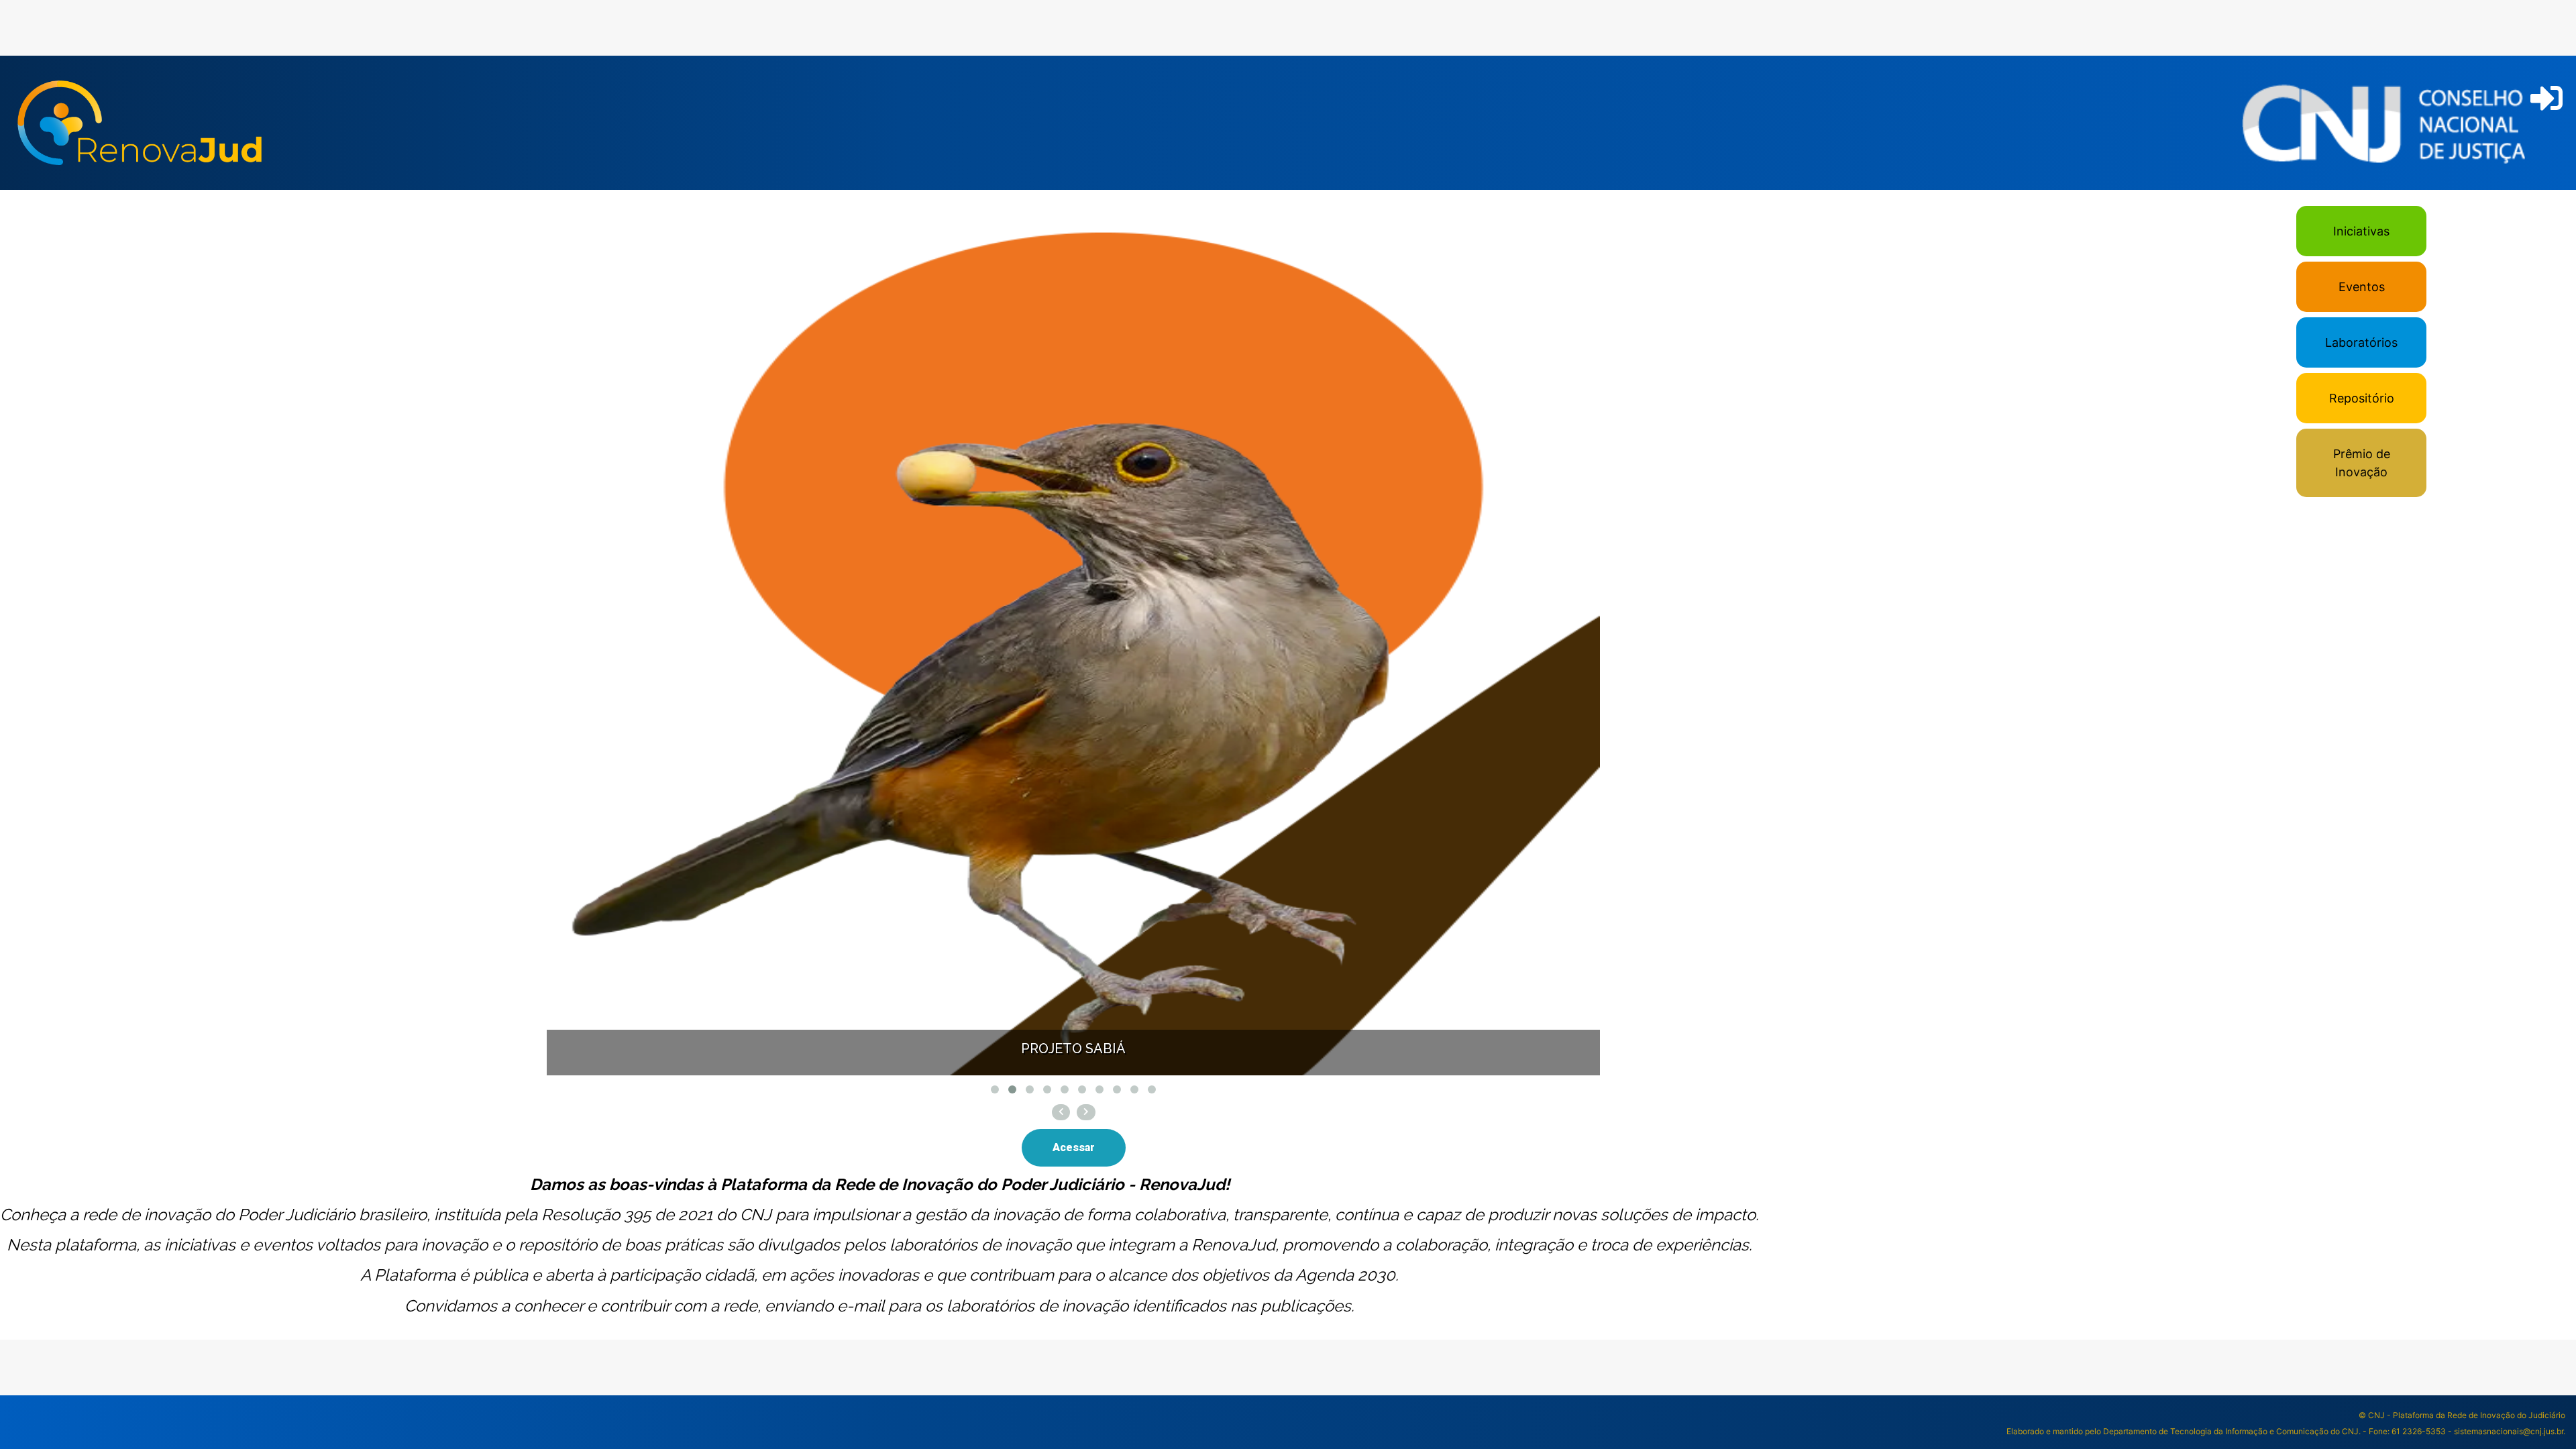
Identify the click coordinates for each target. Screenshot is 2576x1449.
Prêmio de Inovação (2362, 463)
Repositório (2362, 398)
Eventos (2362, 287)
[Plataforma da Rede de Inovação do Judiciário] (140, 123)
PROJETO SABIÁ (1073, 1049)
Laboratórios (2361, 342)
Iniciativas (2361, 231)
